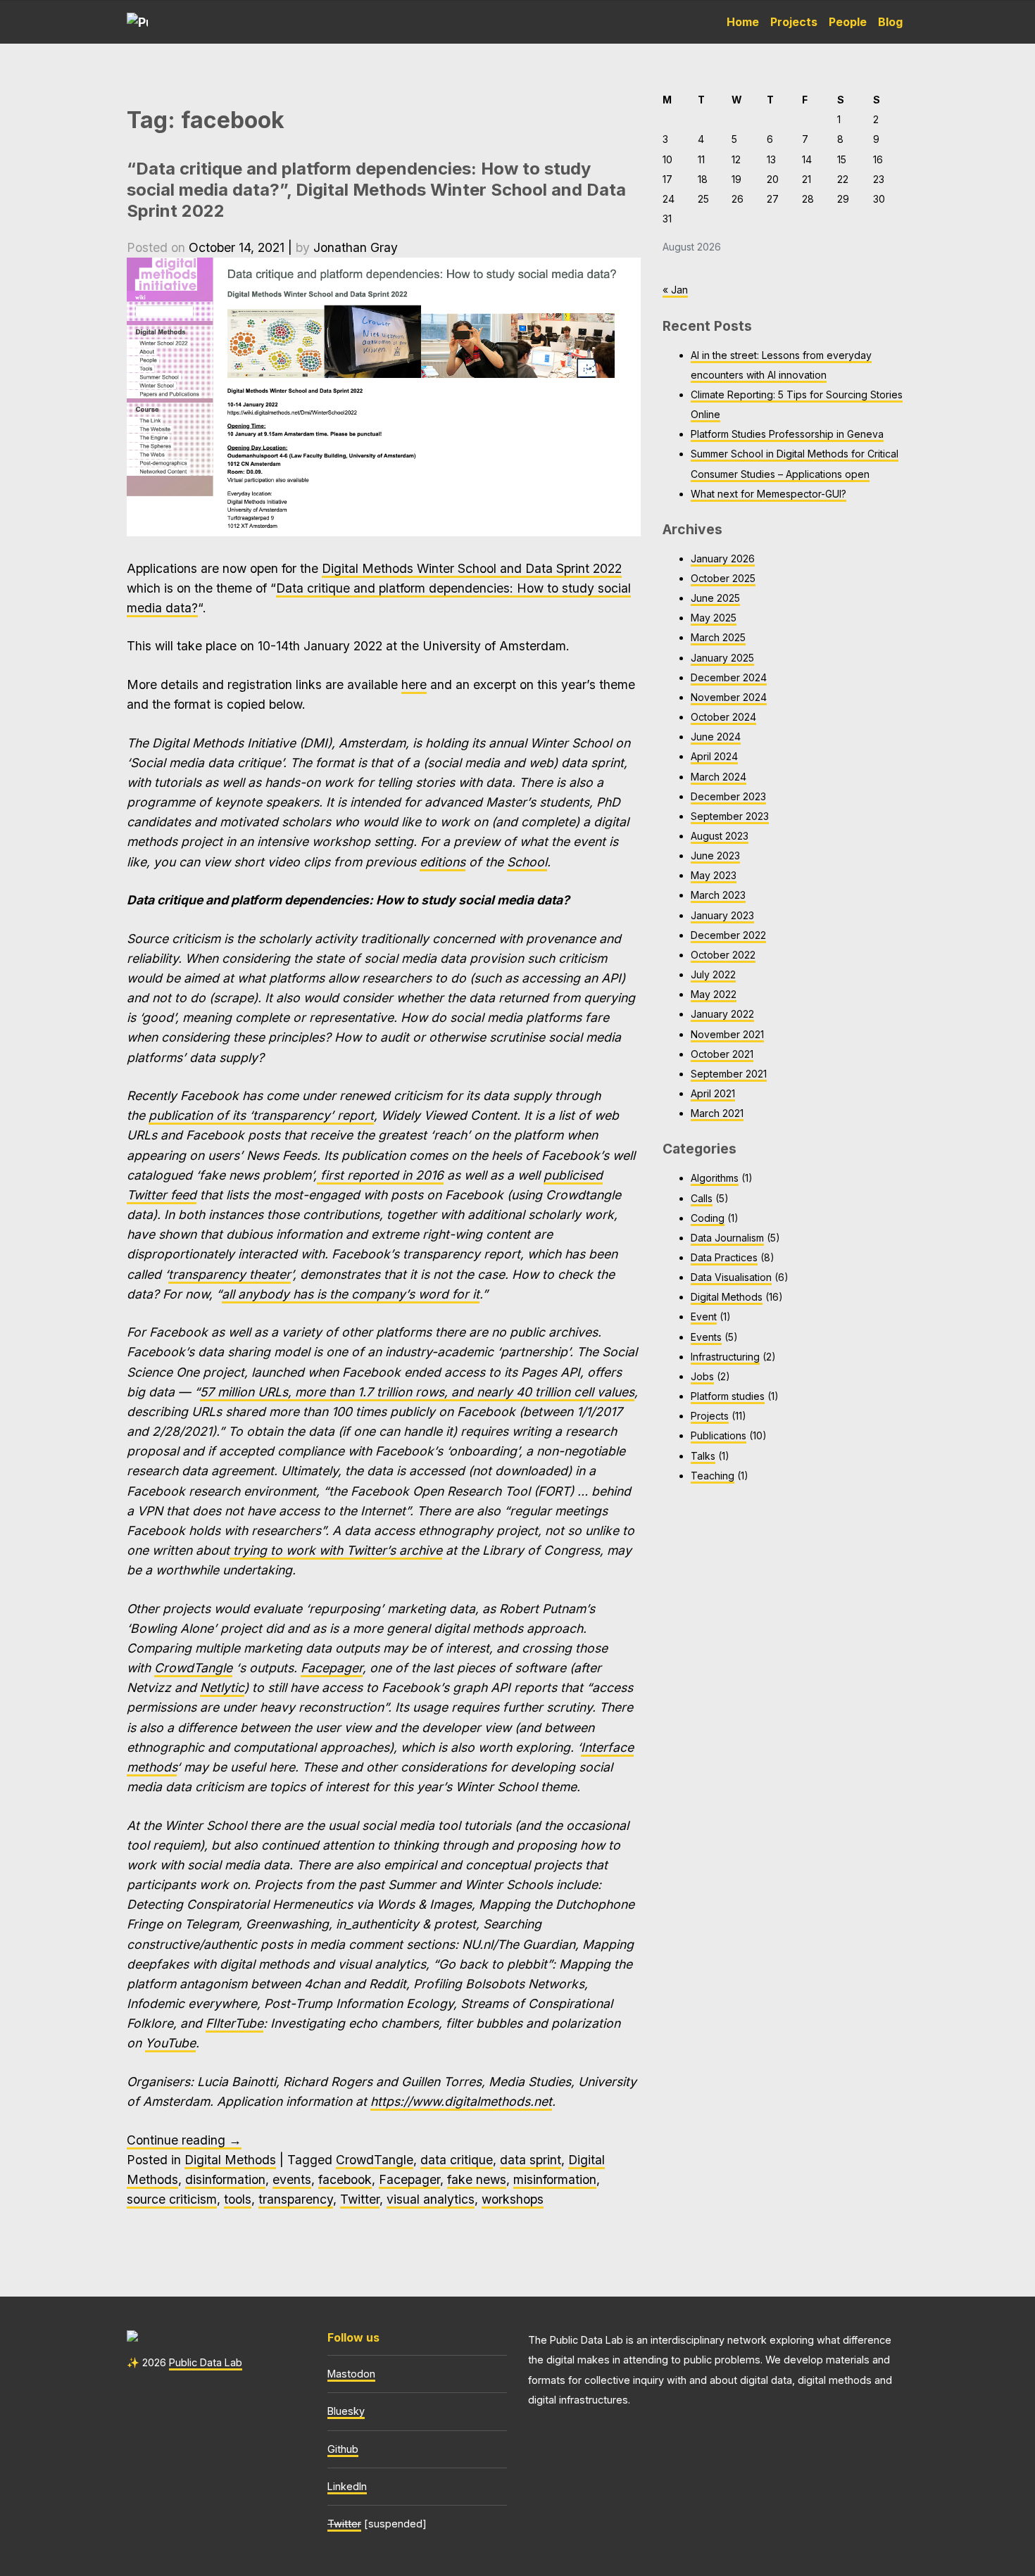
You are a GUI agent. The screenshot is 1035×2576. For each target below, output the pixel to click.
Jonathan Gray (356, 247)
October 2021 (722, 1054)
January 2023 (722, 915)
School (527, 862)
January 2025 (722, 658)
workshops (513, 2199)
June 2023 (715, 855)
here (414, 684)
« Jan (675, 290)
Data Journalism (727, 1238)
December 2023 (728, 796)
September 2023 (730, 816)
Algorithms (715, 1178)
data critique (457, 2160)
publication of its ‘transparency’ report (261, 1115)
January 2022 (722, 1014)
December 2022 (728, 935)
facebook (345, 2179)
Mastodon (351, 2374)
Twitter (360, 2199)
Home (743, 22)
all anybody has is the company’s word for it (351, 1294)
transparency (296, 2199)
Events (706, 1337)
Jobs (702, 1376)
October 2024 (723, 717)
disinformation (225, 2179)
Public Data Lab (206, 2362)
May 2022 (714, 994)
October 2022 (723, 955)
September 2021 (729, 1074)
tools (238, 2199)
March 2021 (717, 1113)
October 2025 (723, 578)
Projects (794, 22)
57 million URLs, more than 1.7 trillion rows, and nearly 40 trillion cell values (417, 1392)
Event (704, 1317)
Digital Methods (230, 2160)
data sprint (531, 2160)
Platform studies (728, 1396)
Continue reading (184, 2140)
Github (343, 2449)
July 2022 (713, 974)
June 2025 (715, 598)
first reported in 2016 (380, 1175)
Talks (703, 1456)
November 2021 (727, 1034)
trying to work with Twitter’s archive (336, 1550)
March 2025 (718, 637)
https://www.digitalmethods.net (461, 2101)
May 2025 (714, 618)
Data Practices (724, 1257)
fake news (477, 2179)
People (848, 22)
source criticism (172, 2199)
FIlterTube (234, 2023)
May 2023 (714, 875)
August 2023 (720, 836)
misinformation (555, 2179)
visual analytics (431, 2199)
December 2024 (729, 677)
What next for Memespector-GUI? (769, 494)
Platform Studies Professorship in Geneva (787, 434)
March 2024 (719, 777)
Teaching (713, 1476)
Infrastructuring (725, 1357)
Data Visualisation (731, 1277)
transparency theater (230, 1274)
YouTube (170, 2043)
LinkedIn (347, 2486)
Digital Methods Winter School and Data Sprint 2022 (472, 568)
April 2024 (714, 756)
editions (443, 862)
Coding (708, 1218)
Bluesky (346, 2411)
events (292, 2179)
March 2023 (718, 895)
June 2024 (716, 737)
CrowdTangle (193, 1668)
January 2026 (723, 558)
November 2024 (729, 697)
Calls (702, 1198)
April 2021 (713, 1093)
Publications (719, 1435)
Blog (890, 22)
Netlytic (222, 1687)
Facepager (332, 1668)
